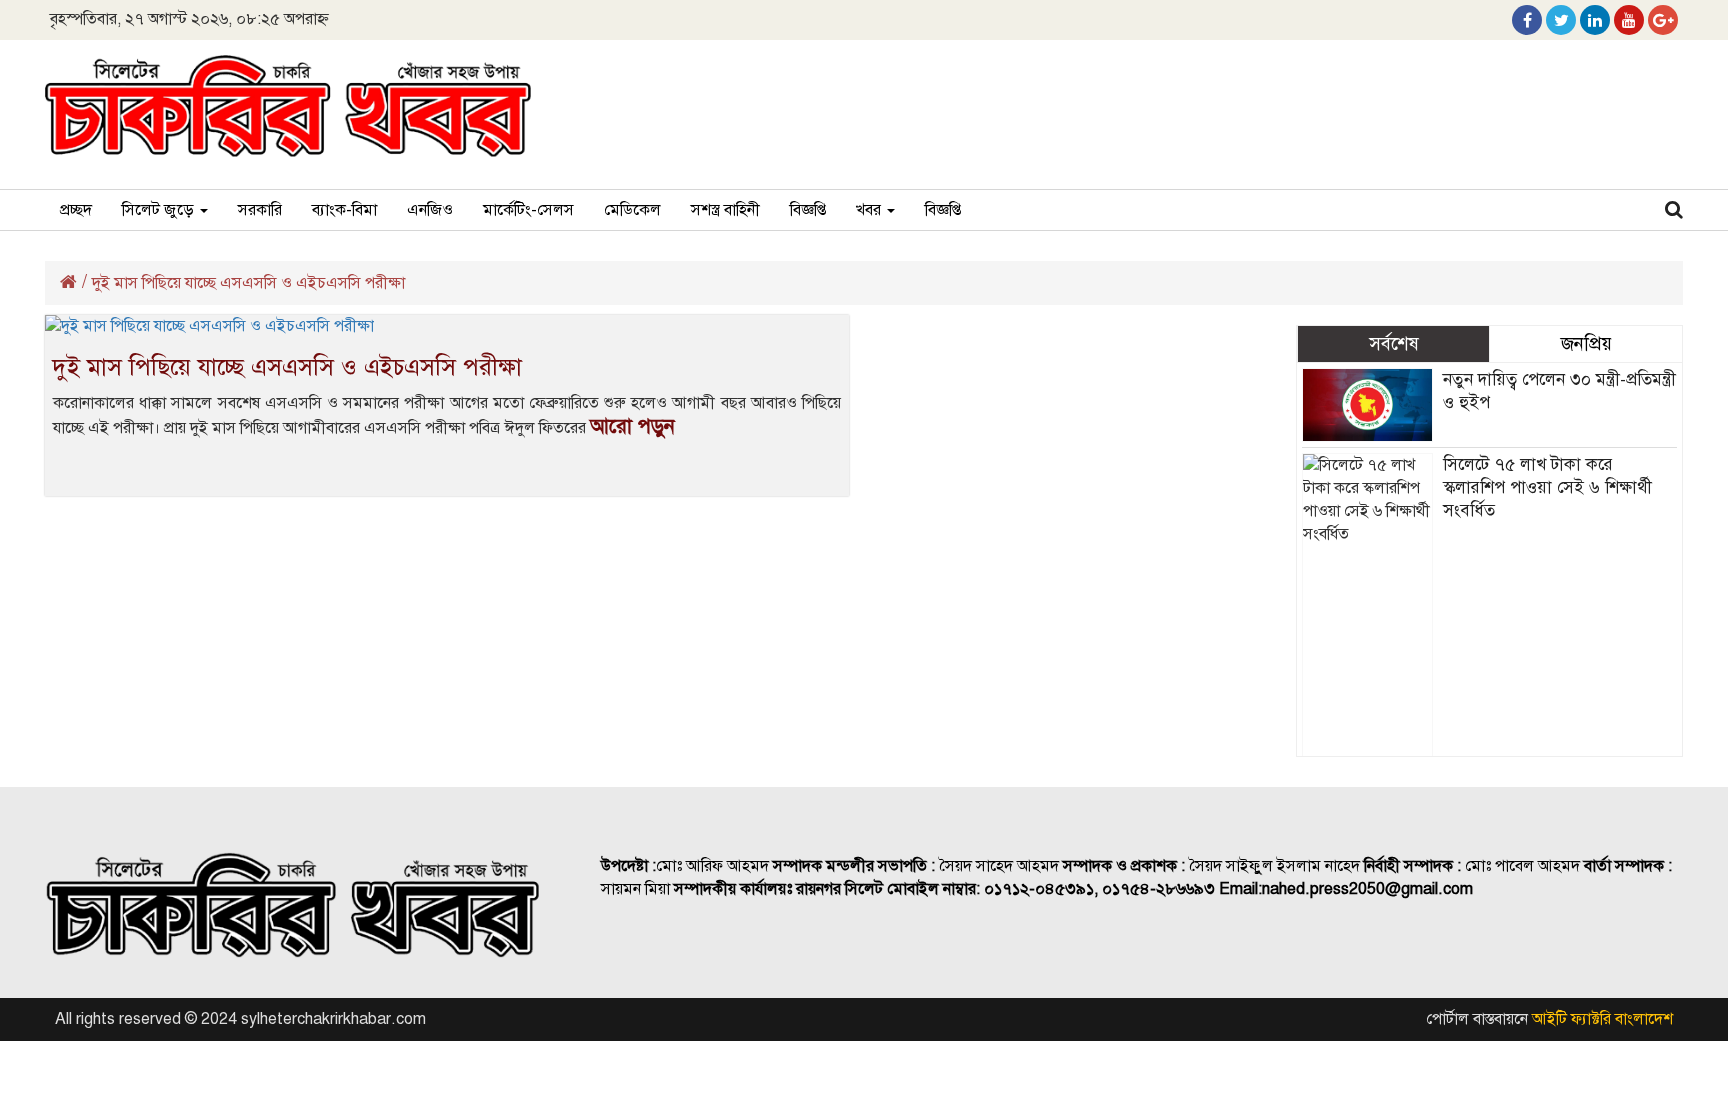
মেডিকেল (632, 210)
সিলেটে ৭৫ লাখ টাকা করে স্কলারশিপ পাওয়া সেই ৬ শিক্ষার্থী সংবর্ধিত (1547, 487)
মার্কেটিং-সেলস (528, 210)
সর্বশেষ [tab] (1394, 343)
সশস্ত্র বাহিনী (725, 210)
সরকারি (260, 210)
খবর (870, 210)
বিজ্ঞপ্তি (808, 210)
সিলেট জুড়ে (160, 210)
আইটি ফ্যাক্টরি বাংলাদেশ (1602, 1019)
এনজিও (430, 210)
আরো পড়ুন (632, 426)
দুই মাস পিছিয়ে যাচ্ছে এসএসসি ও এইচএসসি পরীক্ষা (287, 367)
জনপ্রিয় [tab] (1586, 343)
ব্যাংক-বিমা (344, 210)
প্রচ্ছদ (76, 210)
